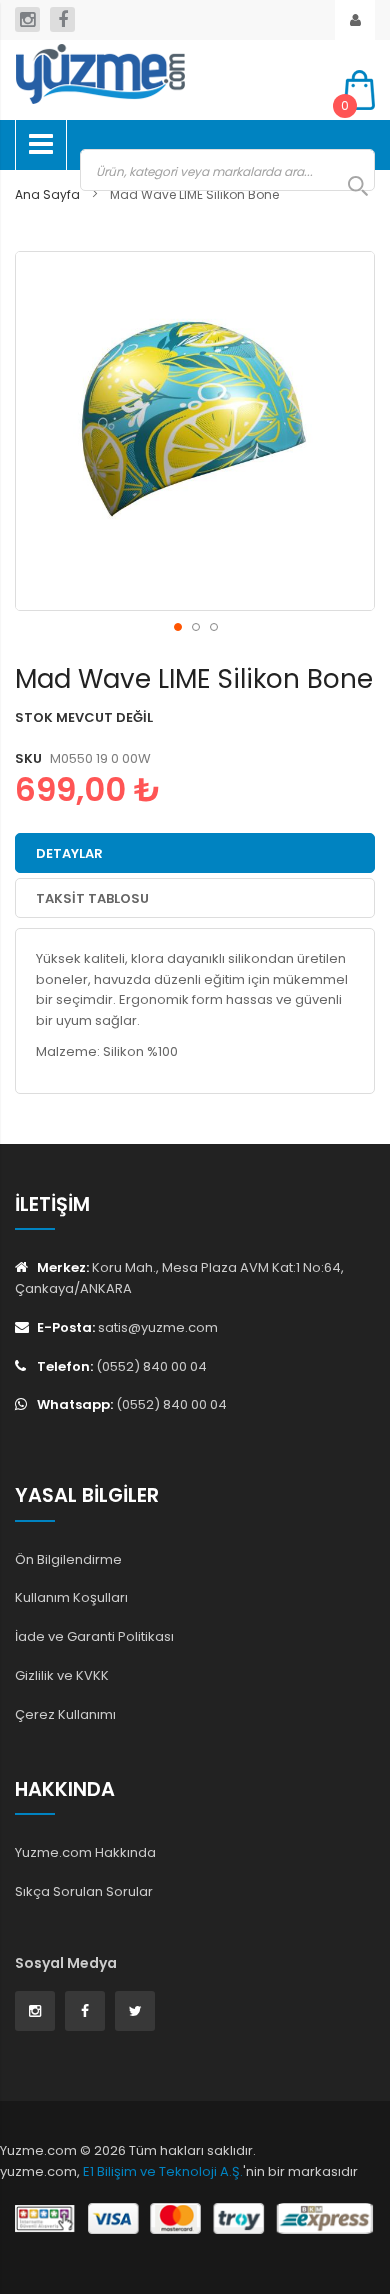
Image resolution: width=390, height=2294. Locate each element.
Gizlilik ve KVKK (62, 1675)
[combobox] (227, 170)
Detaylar (69, 853)
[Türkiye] (165, 74)
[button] (177, 626)
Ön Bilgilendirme (68, 1559)
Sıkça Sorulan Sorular (84, 1891)
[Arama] (348, 186)
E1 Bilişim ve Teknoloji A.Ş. (163, 2171)
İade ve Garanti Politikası (94, 1636)
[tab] (195, 853)
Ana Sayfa (47, 194)
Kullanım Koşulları (71, 1597)
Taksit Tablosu (92, 898)
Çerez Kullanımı (65, 1714)
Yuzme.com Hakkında (85, 1852)
